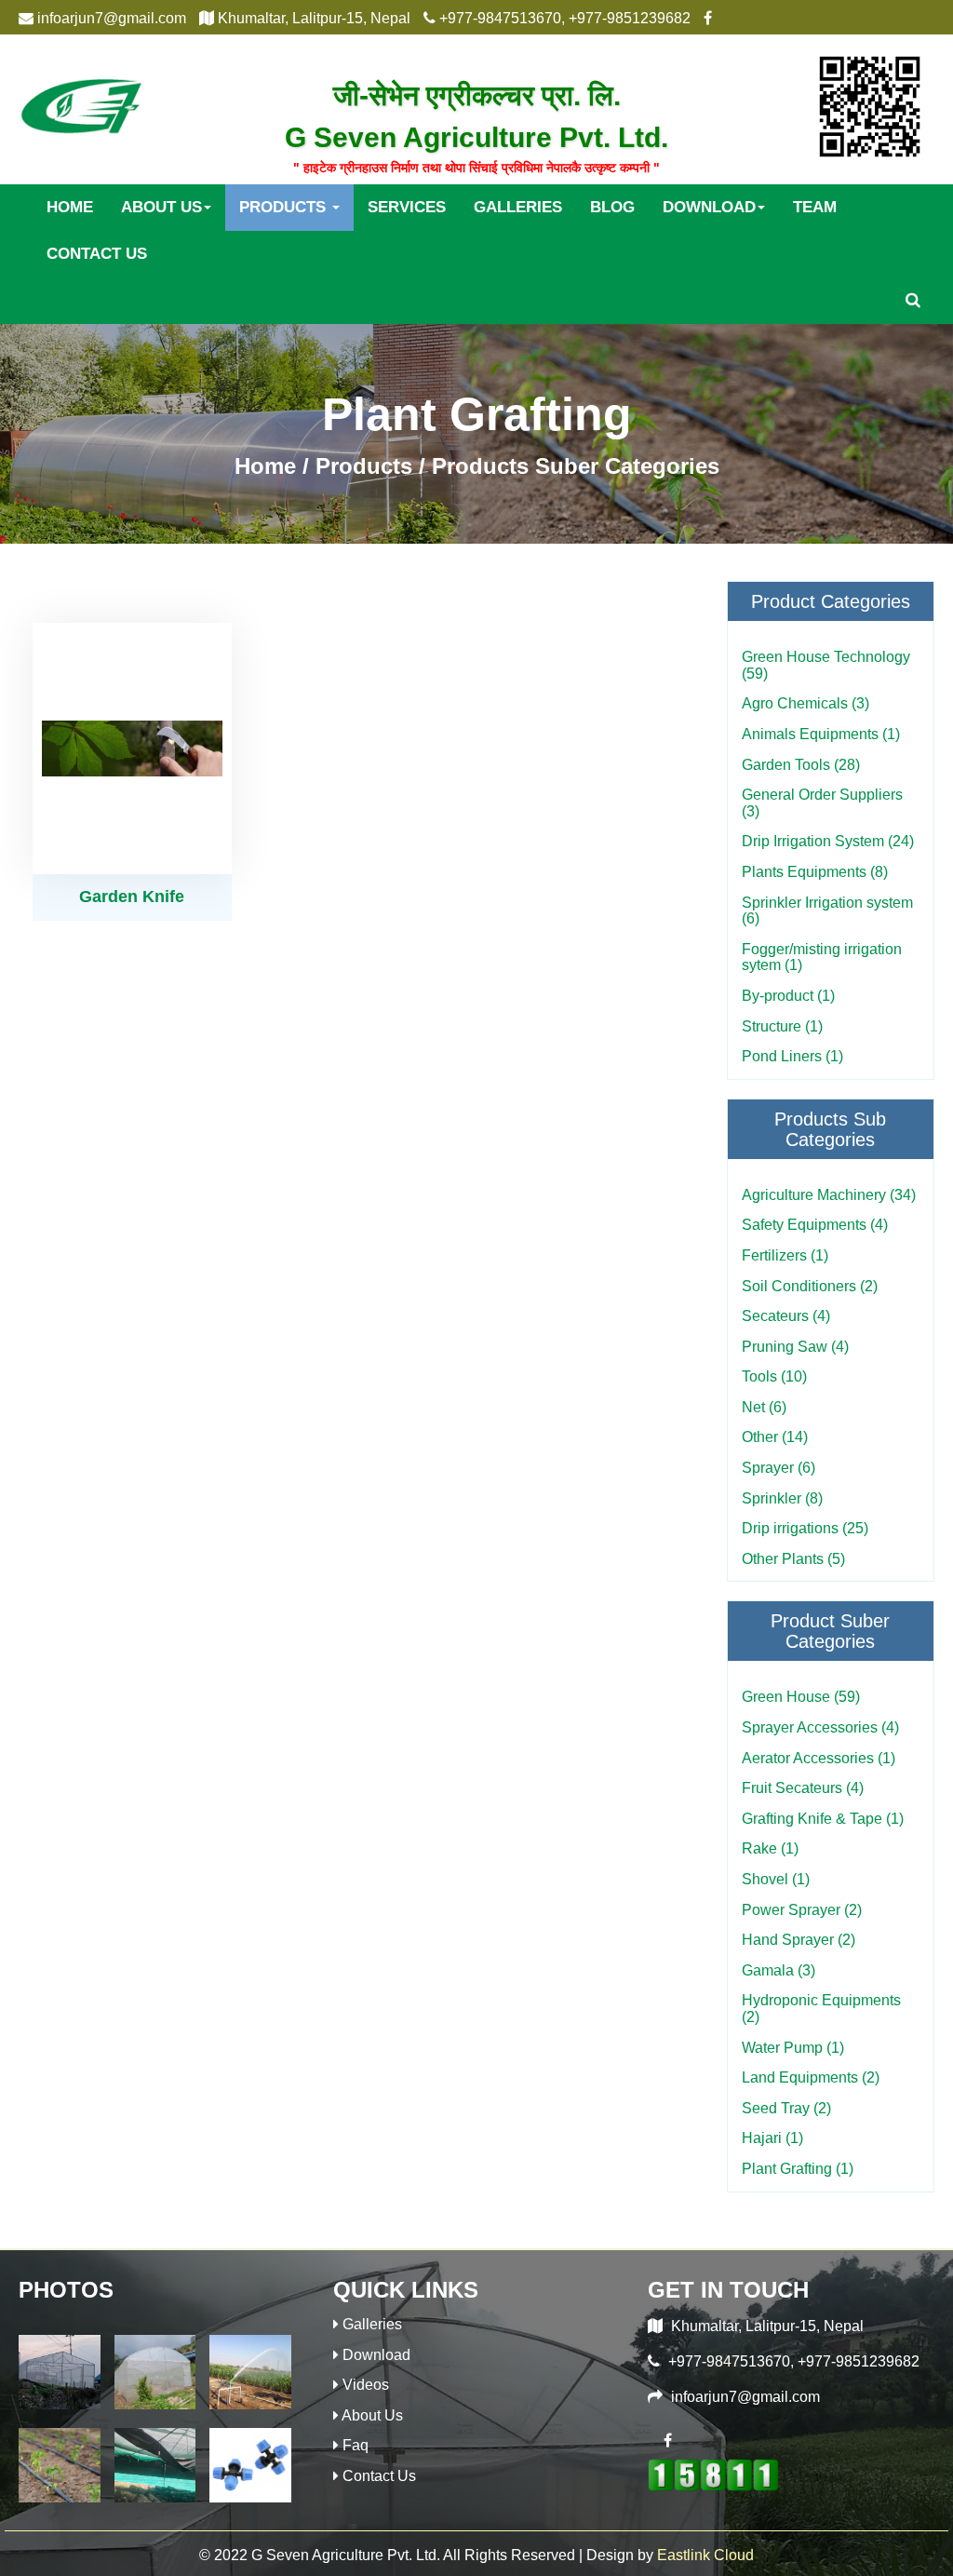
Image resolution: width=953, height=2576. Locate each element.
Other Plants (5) (793, 1559)
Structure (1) (782, 1026)
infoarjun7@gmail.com (745, 2397)
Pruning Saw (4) (795, 1347)
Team (815, 207)
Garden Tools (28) (801, 765)
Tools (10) (774, 1376)
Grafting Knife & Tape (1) (823, 1819)
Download (376, 2355)
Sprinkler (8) (782, 1498)
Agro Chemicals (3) (805, 703)
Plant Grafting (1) (798, 2169)
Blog (612, 207)
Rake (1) (770, 1848)
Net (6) (764, 1407)
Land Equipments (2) (811, 2077)
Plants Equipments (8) (815, 872)
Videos (366, 2385)
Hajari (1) (772, 2138)
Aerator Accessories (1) (819, 1758)
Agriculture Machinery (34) (829, 1195)
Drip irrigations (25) (805, 1528)
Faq (356, 2445)
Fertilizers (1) (785, 1255)
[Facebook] (667, 2440)
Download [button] (709, 207)
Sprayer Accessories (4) (820, 1727)
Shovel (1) (776, 1879)
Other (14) (775, 1437)
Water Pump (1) (793, 2048)
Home (70, 207)
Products (364, 466)
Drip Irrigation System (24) (828, 841)
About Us (372, 2415)
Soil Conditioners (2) (810, 1286)
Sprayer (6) (779, 1468)
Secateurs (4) (786, 1316)
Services (407, 207)
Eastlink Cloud (705, 2555)
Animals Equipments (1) (821, 734)
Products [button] (285, 207)
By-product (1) (788, 996)
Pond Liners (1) (792, 1056)
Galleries (518, 207)
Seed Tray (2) (786, 2108)
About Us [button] (161, 207)
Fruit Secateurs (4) (803, 1788)
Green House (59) (801, 1697)
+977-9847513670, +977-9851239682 (794, 2361)
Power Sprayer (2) (802, 1910)
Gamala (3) (779, 1970)
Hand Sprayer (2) (799, 1940)
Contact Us (97, 254)
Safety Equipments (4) (815, 1225)
